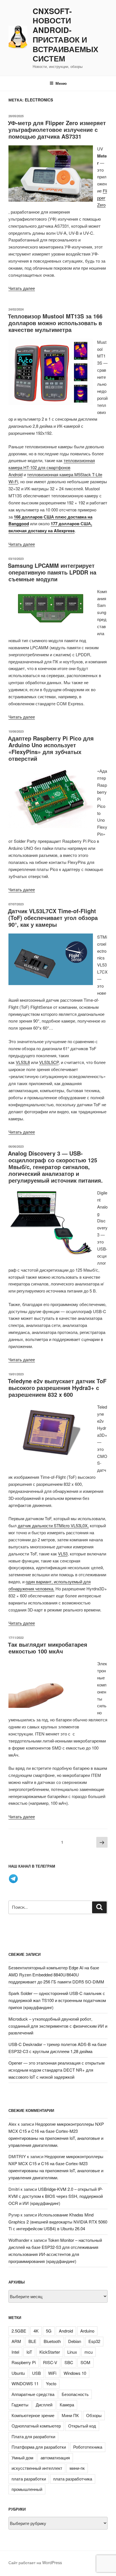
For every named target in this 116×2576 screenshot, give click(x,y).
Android (66, 2331)
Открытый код (82, 2426)
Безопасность (75, 2394)
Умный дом (22, 2458)
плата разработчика (73, 2479)
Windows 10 (75, 2373)
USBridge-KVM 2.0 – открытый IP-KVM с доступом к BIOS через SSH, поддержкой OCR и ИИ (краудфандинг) (56, 2196)
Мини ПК (70, 2415)
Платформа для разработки (39, 2447)
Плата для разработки (33, 2436)
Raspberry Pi (24, 2362)
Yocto (51, 2383)
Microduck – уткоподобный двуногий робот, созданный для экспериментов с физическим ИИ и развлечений (58, 2026)
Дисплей (44, 2405)
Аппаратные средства (33, 2394)
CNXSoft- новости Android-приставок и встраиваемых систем (65, 35)
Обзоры (94, 2415)
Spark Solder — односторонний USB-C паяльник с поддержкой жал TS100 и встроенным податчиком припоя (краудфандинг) (57, 2000)
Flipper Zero (102, 198)
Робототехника (88, 2447)
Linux (72, 2352)
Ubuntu (18, 2373)
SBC (69, 2362)
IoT (29, 2352)
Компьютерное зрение (33, 2415)
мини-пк (77, 2468)
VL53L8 (23, 1062)
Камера (67, 2405)
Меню (61, 83)
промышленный (27, 2489)
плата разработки (29, 2479)
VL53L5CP (49, 1062)
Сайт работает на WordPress (35, 2562)
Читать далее (22, 288)
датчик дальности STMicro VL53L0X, (53, 1525)
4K (36, 2331)
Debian (75, 2341)
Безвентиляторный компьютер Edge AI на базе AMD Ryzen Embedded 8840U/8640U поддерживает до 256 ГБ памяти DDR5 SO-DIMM (56, 1975)
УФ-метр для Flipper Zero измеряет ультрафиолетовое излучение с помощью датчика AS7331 (57, 129)
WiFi (52, 2373)
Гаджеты (20, 2405)
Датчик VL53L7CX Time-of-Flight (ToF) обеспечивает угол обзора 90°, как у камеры (53, 918)
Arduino (87, 2331)
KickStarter (50, 2352)
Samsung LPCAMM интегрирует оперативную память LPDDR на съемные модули (52, 572)
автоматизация (55, 2458)
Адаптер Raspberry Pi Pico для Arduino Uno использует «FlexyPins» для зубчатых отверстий (51, 748)
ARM (16, 2341)
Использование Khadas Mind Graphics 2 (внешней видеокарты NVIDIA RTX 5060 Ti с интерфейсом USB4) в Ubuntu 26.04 (58, 2222)
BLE (32, 2341)
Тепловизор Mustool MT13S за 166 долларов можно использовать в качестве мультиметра (55, 323)
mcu (89, 2352)
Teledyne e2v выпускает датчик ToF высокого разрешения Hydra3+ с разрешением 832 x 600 (57, 1388)
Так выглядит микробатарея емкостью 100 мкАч (48, 1648)
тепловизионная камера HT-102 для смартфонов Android (52, 467)
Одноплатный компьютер (36, 2426)
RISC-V (50, 2362)
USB (36, 2373)
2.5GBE (19, 2331)
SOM (85, 2362)
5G (49, 2331)
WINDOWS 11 (25, 2383)
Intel (15, 2352)
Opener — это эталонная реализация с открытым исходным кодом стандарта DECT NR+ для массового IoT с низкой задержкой (56, 2070)
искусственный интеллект (37, 2468)
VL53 (63, 1554)
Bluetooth (52, 2341)
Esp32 (94, 2341)
